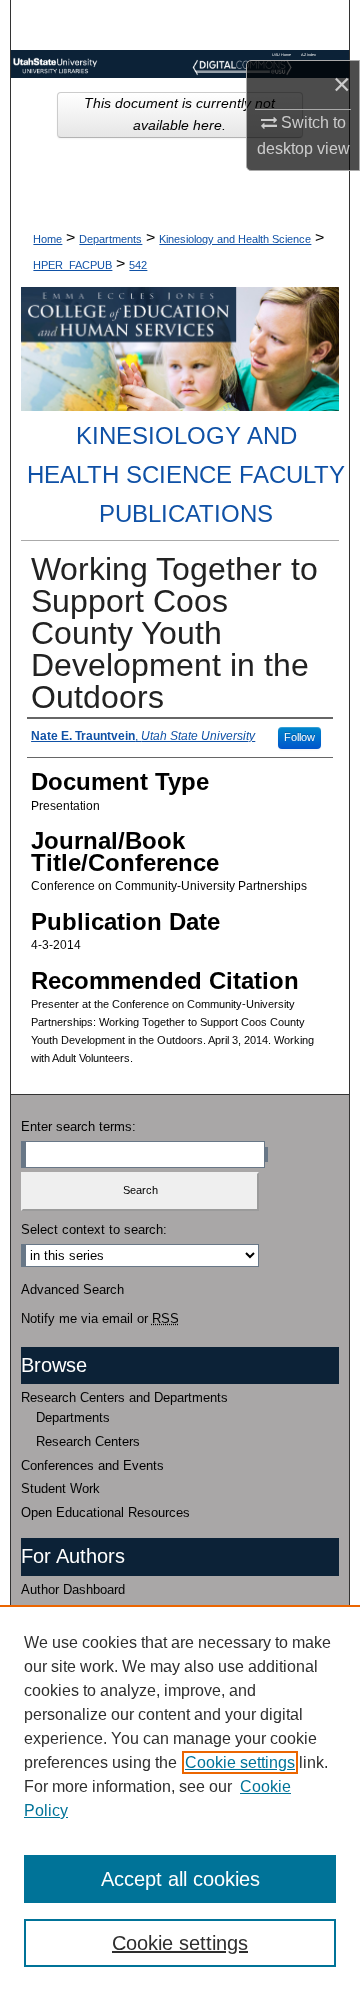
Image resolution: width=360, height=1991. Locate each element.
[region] (180, 1798)
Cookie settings (240, 1762)
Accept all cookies (180, 1879)
